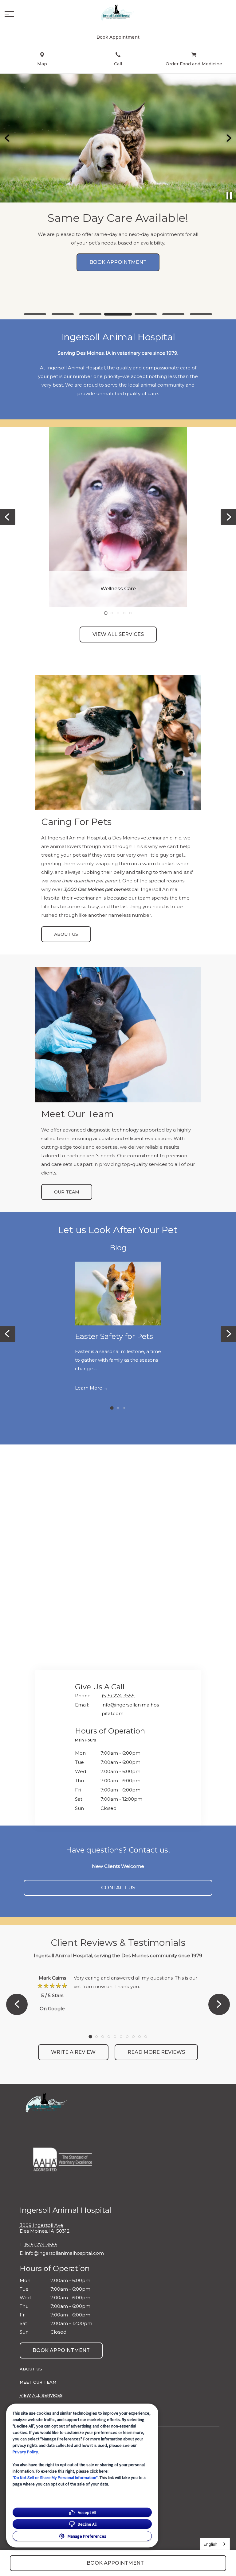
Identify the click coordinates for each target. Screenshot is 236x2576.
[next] (228, 138)
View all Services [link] (118, 634)
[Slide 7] (201, 314)
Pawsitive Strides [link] (118, 294)
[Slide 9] (140, 2037)
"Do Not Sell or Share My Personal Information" (55, 2478)
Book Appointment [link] (61, 2350)
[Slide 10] (146, 2037)
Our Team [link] (67, 1192)
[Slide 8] (133, 2037)
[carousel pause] (229, 196)
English (210, 2544)
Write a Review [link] (73, 2052)
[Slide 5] (146, 314)
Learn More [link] (89, 1388)
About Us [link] (66, 934)
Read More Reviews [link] (156, 2052)
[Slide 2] (63, 314)
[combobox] (215, 2544)
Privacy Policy (25, 2452)
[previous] (8, 138)
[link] (118, 13)
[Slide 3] (90, 314)
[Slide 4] (118, 314)
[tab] (87, 1741)
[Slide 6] (173, 314)
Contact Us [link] (118, 1888)
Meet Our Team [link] (38, 2382)
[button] (9, 14)
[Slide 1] (35, 314)
